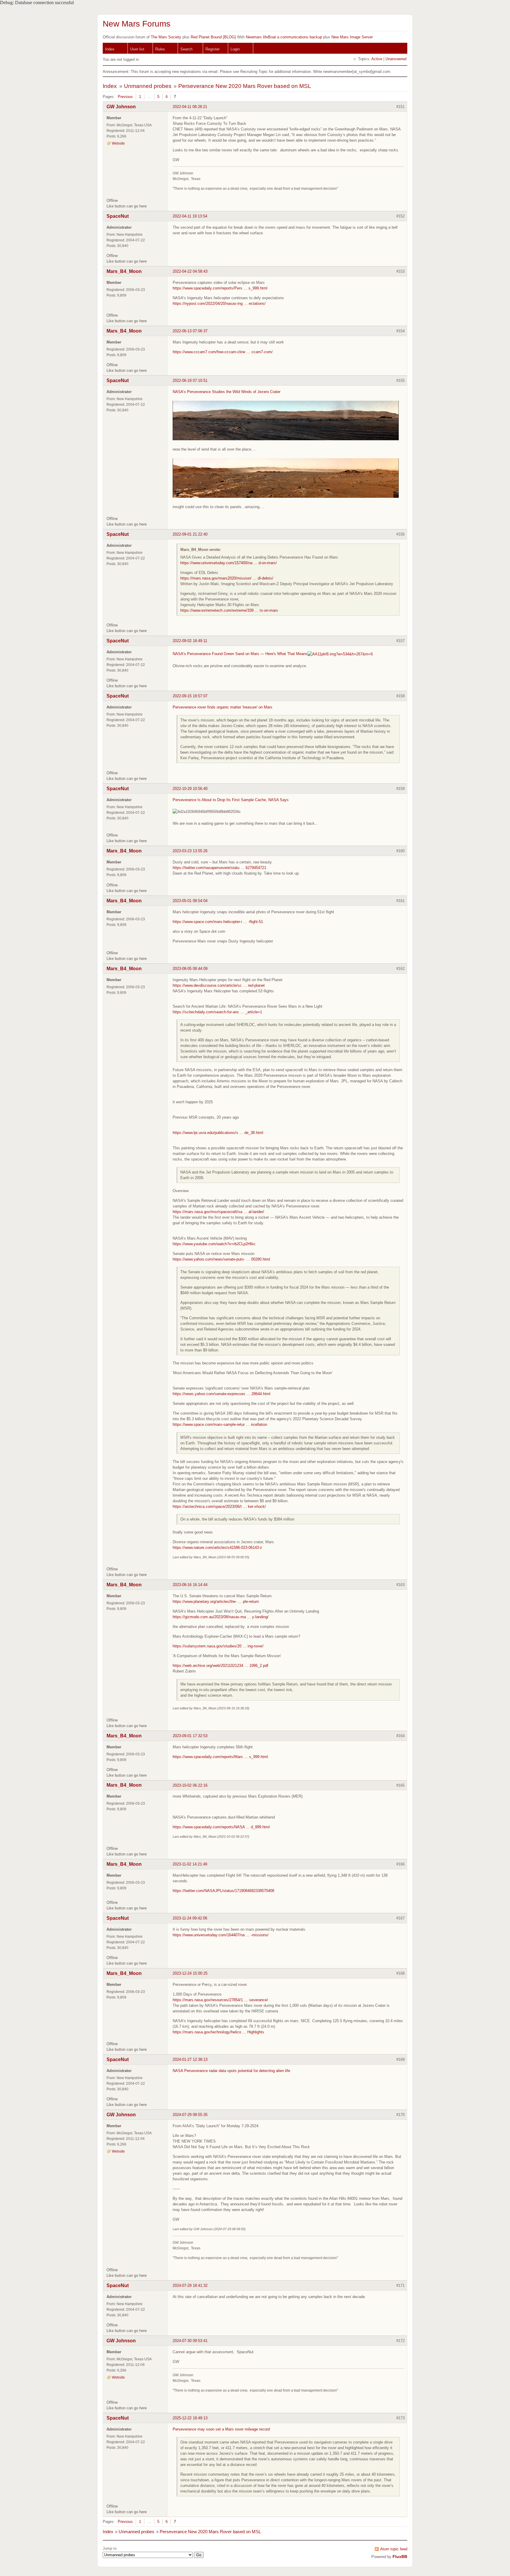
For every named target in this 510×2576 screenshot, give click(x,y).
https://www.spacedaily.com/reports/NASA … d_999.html (221, 1827)
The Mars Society (166, 37)
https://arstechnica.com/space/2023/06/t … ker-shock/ (219, 1507)
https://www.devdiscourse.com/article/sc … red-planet (219, 985)
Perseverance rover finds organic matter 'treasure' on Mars (223, 707)
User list (137, 49)
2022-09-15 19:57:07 (190, 696)
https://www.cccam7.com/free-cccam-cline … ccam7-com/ (223, 352)
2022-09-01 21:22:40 (190, 534)
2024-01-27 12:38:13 (190, 2059)
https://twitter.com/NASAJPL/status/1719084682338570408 (223, 1891)
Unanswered (396, 59)
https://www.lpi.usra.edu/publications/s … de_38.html (218, 1133)
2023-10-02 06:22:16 (190, 1785)
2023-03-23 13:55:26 (190, 851)
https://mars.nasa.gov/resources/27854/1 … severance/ (220, 2000)
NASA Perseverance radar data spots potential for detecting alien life (231, 2071)
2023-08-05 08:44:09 (190, 969)
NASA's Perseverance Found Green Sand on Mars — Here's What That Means (240, 654)
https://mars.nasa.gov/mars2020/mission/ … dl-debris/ (227, 578)
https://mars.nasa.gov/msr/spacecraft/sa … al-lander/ (218, 1212)
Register (212, 49)
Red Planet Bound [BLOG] (213, 37)
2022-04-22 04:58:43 (190, 271)
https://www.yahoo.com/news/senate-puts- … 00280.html (221, 1259)
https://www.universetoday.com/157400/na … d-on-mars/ (229, 563)
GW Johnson (121, 107)
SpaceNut (118, 216)
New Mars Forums (137, 24)
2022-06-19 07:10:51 (190, 380)
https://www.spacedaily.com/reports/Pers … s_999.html (220, 288)
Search (186, 49)
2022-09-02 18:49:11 (190, 641)
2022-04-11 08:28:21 (190, 107)
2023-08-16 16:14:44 (190, 1585)
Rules (160, 49)
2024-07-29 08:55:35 (190, 2115)
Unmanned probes (148, 86)
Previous (125, 97)
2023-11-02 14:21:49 (190, 1864)
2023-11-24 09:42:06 (190, 1918)
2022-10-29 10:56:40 (190, 789)
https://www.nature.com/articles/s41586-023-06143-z (217, 1548)
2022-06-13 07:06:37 (190, 331)
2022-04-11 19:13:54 (190, 216)
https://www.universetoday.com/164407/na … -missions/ (221, 1935)
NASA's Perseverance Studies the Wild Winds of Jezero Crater (227, 392)
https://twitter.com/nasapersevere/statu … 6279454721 (219, 868)
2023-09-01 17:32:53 (190, 1736)
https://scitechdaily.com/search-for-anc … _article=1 (217, 1012)
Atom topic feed (394, 2549)
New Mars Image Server (352, 37)
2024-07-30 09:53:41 (190, 2341)
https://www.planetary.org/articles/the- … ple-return (216, 1602)
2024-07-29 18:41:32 (190, 2285)
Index (110, 49)
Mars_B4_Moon (124, 271)
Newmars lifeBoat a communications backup (284, 37)
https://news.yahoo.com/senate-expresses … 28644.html (222, 1394)
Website (118, 143)
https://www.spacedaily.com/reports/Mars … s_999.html (220, 1757)
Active (377, 59)
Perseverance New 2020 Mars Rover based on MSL (245, 86)
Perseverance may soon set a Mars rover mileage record (221, 2429)
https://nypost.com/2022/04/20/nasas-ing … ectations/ (219, 303)
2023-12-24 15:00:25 (190, 1973)
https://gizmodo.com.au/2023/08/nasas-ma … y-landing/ (221, 1617)
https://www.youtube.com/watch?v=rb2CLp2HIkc (214, 1244)
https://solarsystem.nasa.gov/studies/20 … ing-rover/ (218, 1646)
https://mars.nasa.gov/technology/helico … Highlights (218, 2032)
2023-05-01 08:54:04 (190, 901)
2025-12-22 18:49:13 (190, 2418)
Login (235, 49)
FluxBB (400, 2557)
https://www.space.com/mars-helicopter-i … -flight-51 (218, 922)
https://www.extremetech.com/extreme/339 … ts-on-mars (229, 610)
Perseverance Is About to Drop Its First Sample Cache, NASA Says (231, 800)
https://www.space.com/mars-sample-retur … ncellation (220, 1424)
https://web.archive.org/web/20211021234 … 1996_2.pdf (220, 1666)
